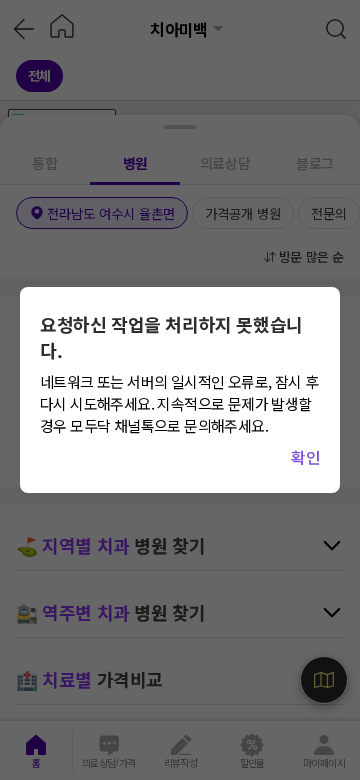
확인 (305, 457)
